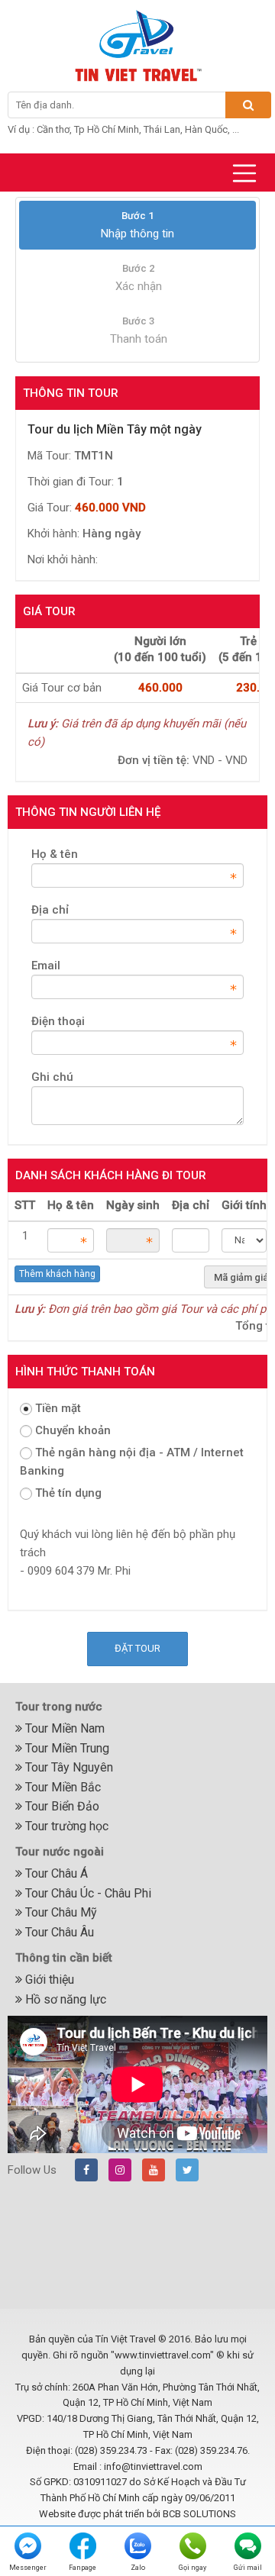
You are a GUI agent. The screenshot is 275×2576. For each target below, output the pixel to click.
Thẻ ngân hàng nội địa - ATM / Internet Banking (132, 1462)
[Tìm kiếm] (248, 105)
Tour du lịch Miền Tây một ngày (115, 429)
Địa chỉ (50, 910)
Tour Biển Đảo (61, 1806)
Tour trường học (65, 1826)
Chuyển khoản (73, 1430)
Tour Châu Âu (58, 1932)
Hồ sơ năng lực (64, 1999)
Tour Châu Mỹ (60, 1912)
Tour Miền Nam (63, 1728)
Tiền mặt (58, 1408)
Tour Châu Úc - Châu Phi (87, 1893)
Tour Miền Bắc (61, 1787)
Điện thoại (58, 1021)
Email (46, 966)
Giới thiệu (48, 1980)
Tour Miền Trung (66, 1748)
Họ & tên (55, 854)
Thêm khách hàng (57, 1274)
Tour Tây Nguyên (68, 1767)
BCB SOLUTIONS (199, 2514)
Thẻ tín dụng (68, 1493)
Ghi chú (52, 1077)
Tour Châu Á (55, 1873)
